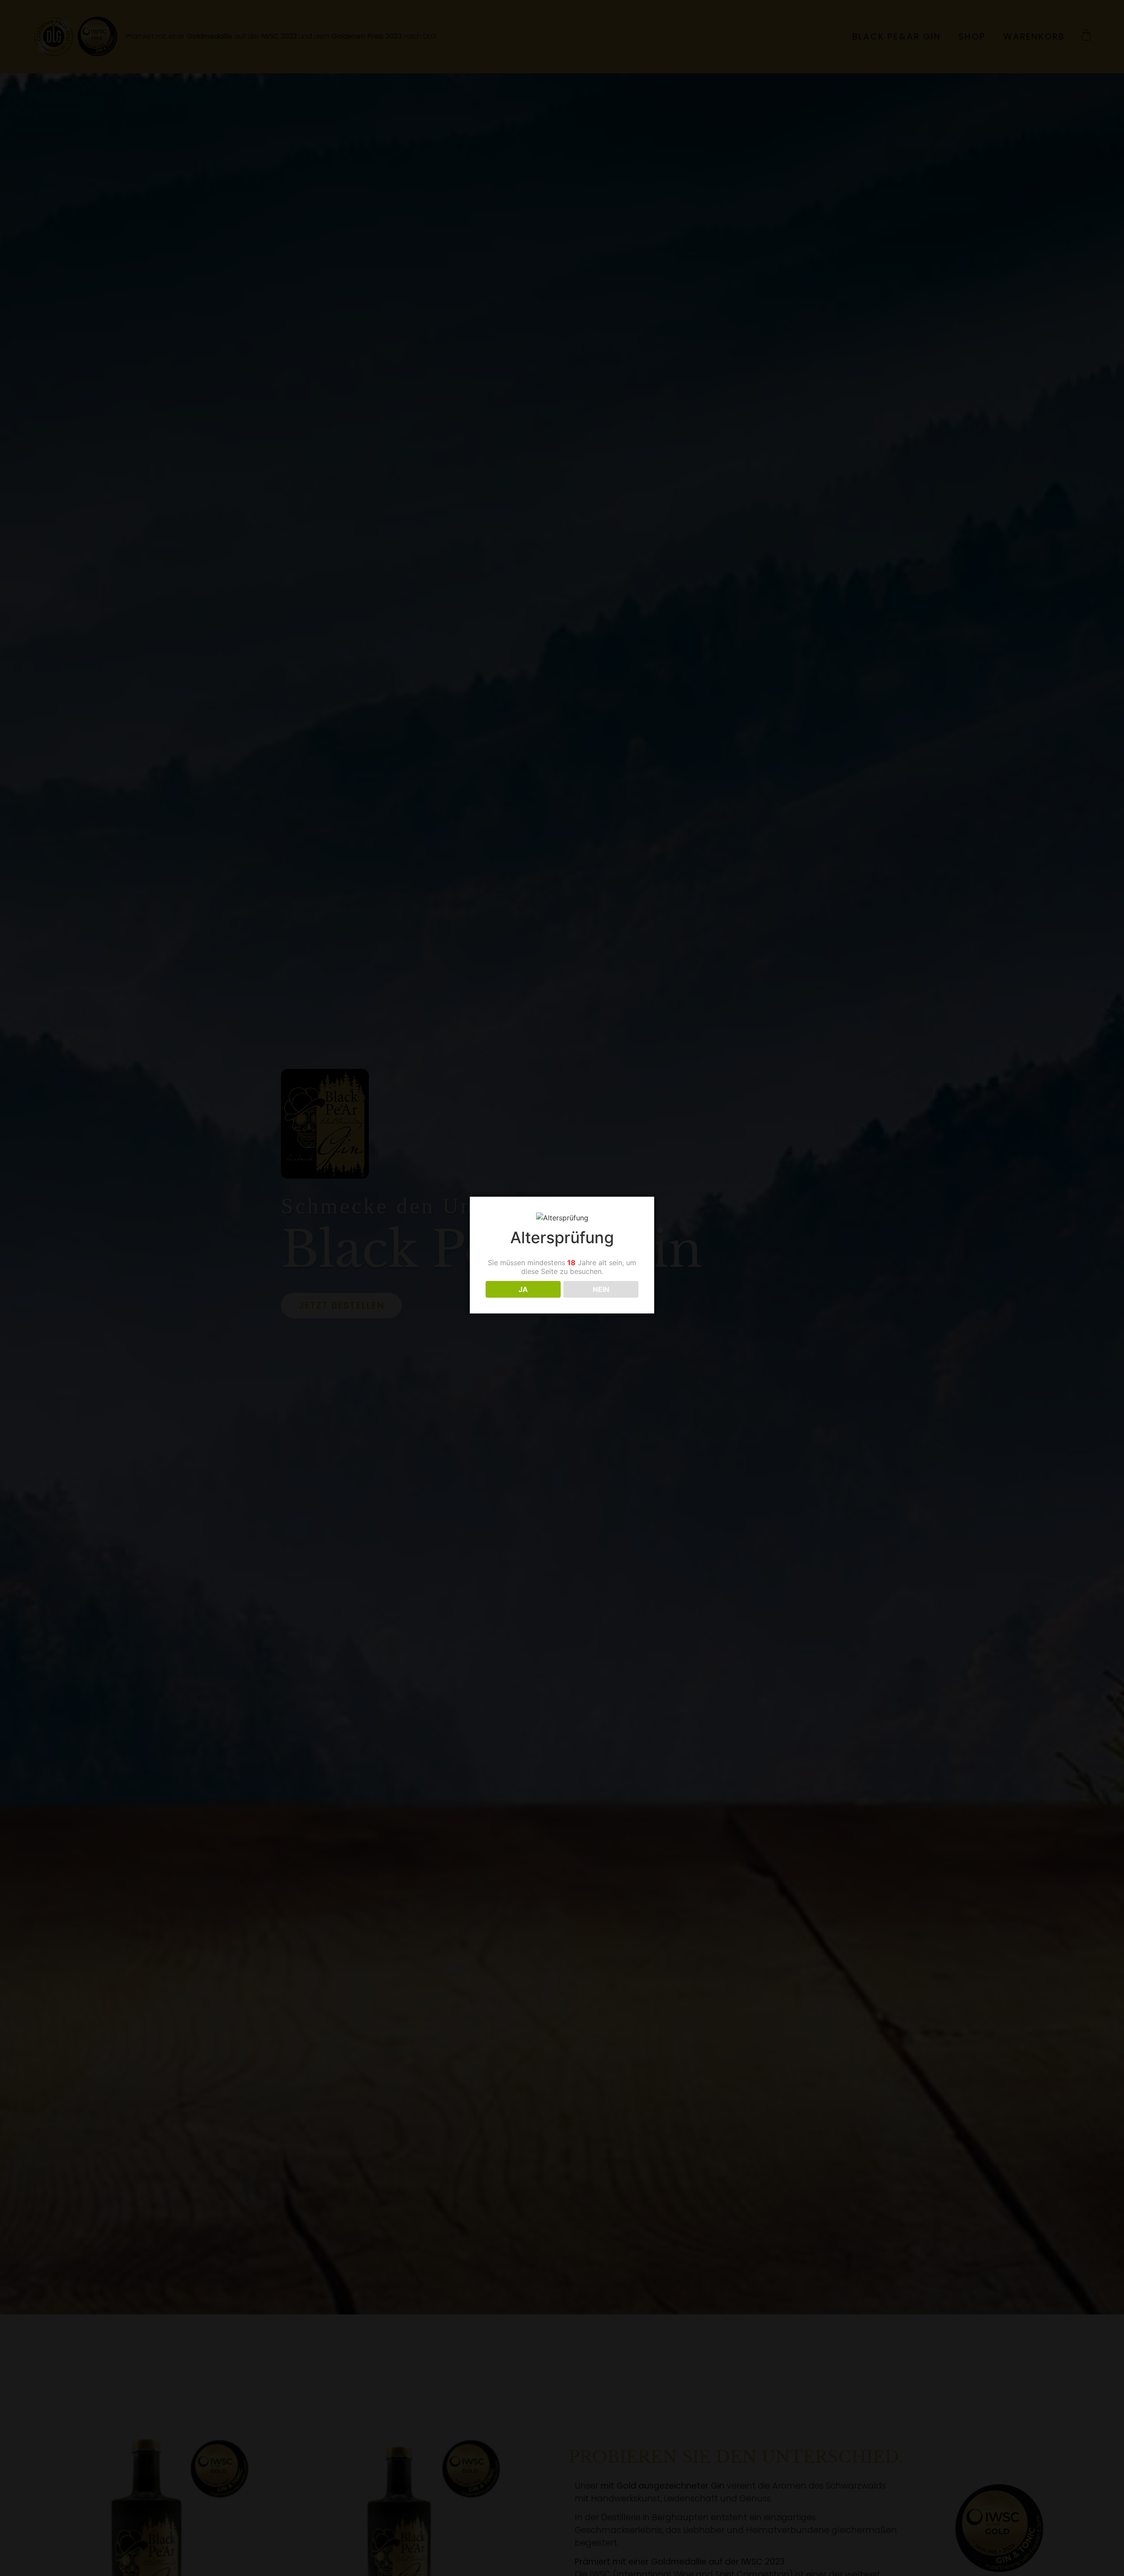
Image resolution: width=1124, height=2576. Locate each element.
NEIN (601, 1289)
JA (523, 1289)
